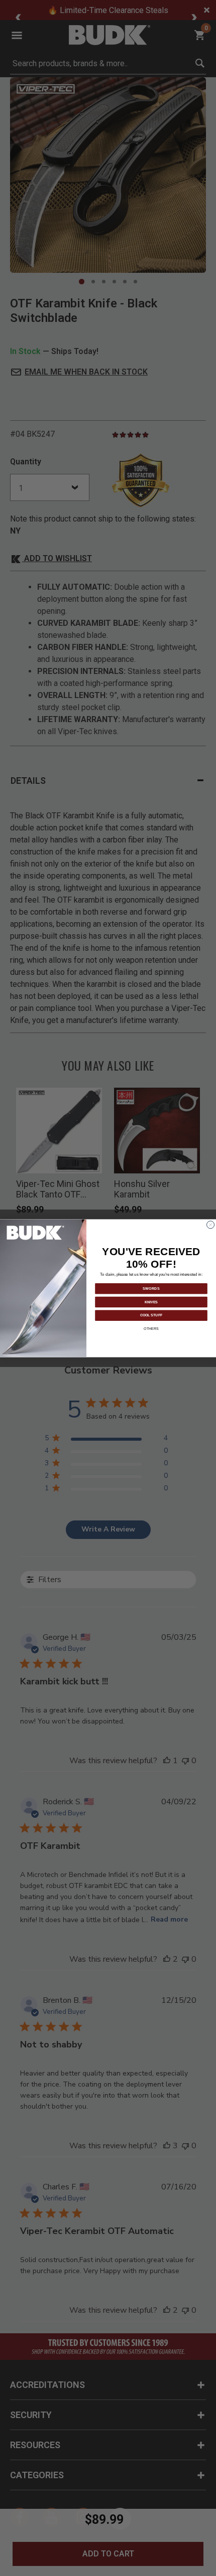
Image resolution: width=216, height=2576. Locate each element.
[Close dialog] (211, 1224)
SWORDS (151, 1288)
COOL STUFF (151, 1315)
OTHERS (151, 1328)
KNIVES (151, 1302)
